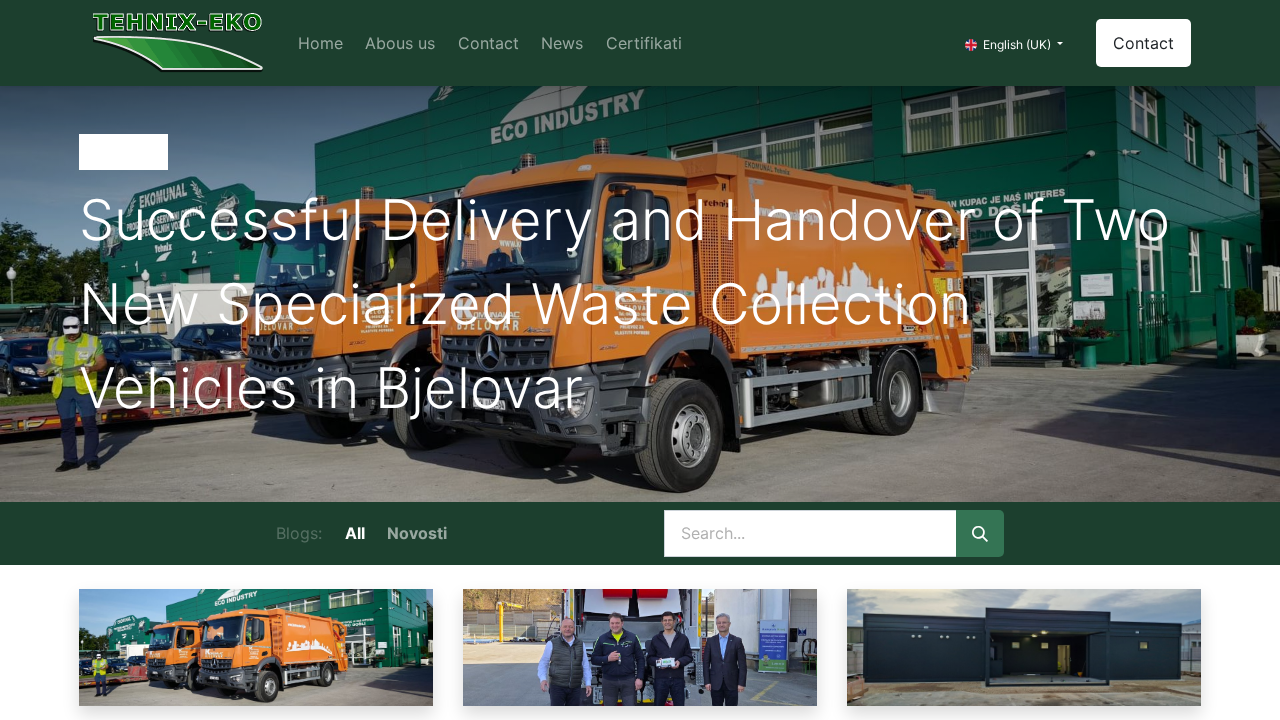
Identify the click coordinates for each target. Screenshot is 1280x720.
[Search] (980, 534)
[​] (469, 533)
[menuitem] (320, 43)
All (355, 533)
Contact (1143, 43)
